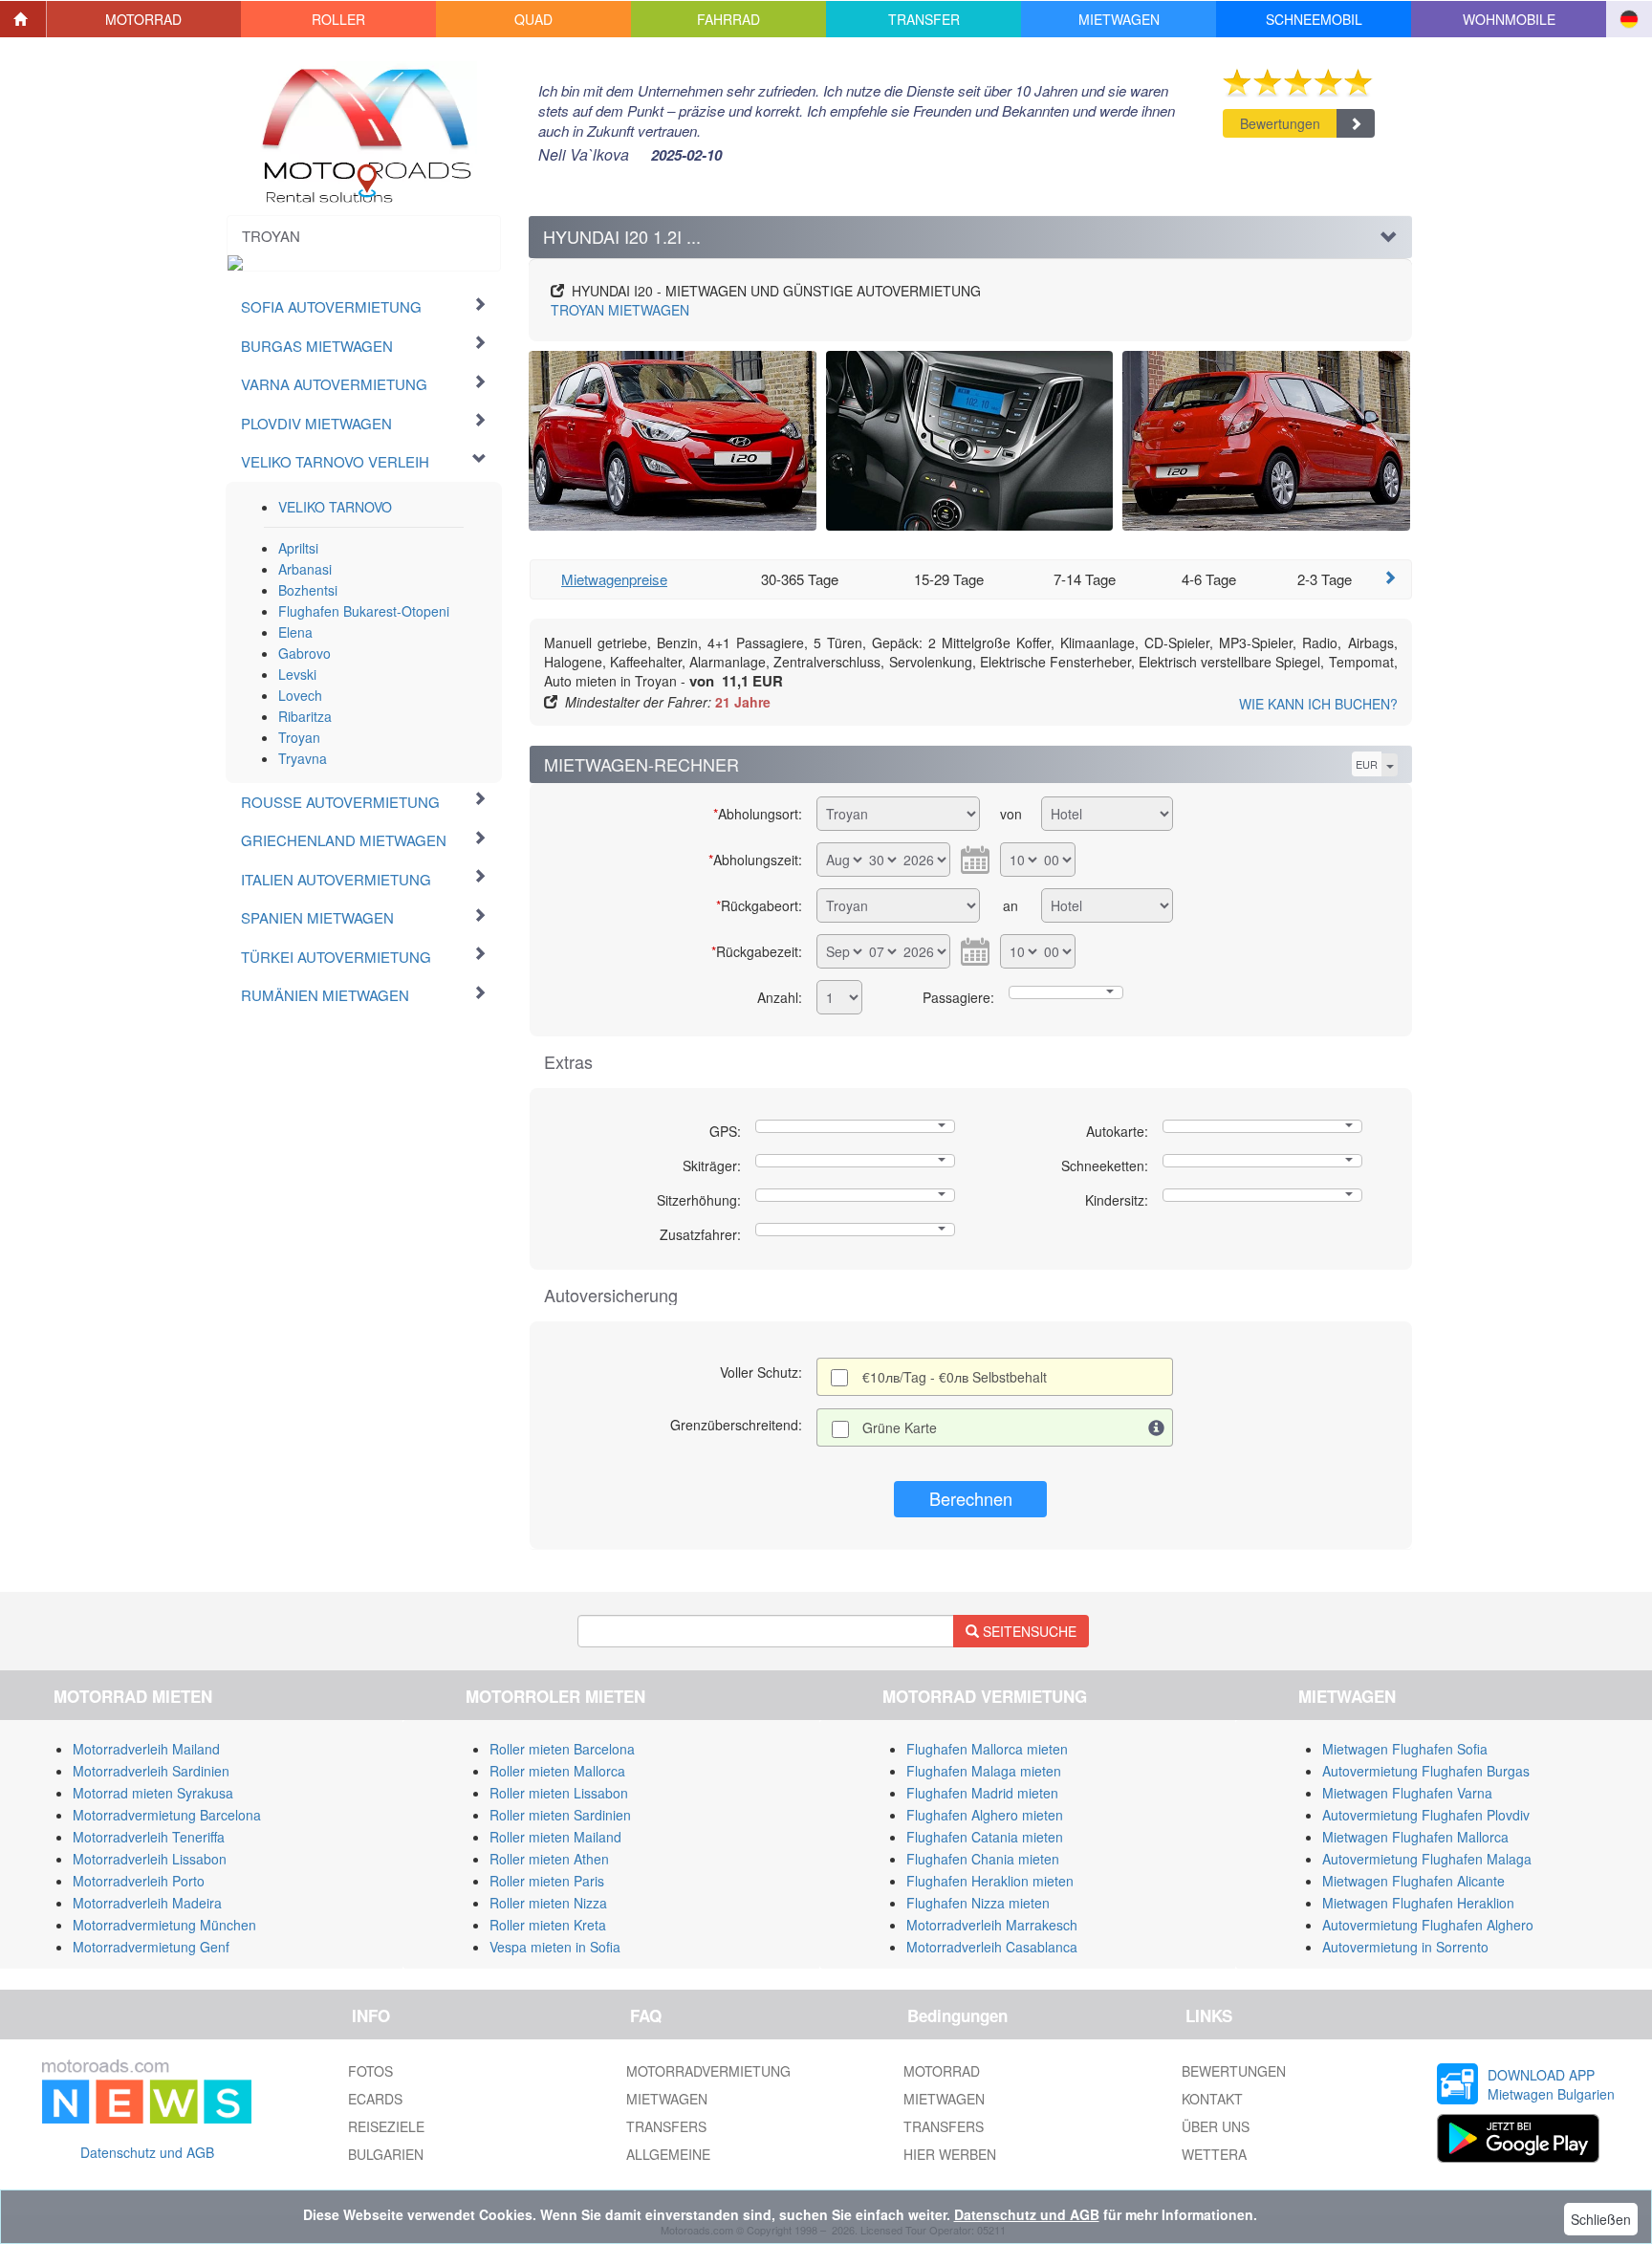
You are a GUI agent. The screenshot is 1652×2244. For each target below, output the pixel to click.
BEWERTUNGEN (1234, 2071)
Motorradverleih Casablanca (992, 1947)
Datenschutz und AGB (147, 2152)
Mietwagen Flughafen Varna (1407, 1793)
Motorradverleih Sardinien (151, 1771)
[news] (147, 2088)
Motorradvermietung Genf (151, 1947)
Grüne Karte (900, 1427)
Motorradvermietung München (164, 1925)
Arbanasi (305, 569)
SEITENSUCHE (1028, 1631)
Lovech (300, 695)
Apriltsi (298, 548)
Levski (297, 674)
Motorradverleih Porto (139, 1881)
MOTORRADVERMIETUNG (708, 2071)
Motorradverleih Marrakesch (992, 1925)
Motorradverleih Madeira (147, 1903)
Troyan (299, 737)
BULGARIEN (386, 2154)
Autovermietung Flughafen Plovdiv (1426, 1815)
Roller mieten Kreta (548, 1925)
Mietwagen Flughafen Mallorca (1415, 1837)
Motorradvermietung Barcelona (167, 1815)
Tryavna (303, 758)
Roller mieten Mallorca (557, 1771)
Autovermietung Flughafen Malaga (1427, 1859)
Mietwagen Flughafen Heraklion (1418, 1903)
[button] (144, 19)
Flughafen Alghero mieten (985, 1815)
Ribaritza (305, 716)
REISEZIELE (386, 2126)
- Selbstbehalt (955, 1377)
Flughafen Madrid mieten (982, 1793)
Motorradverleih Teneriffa (149, 1837)
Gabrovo (304, 653)
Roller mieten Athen (549, 1859)
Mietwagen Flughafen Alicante (1413, 1881)
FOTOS (370, 2071)
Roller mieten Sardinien (560, 1815)
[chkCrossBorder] (1157, 1427)
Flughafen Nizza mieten (978, 1903)
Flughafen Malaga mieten (984, 1771)
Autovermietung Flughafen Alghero (1428, 1925)
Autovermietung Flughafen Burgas (1426, 1771)
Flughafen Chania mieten (983, 1859)
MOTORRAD (942, 2071)
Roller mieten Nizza (548, 1903)
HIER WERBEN (950, 2154)
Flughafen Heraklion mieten (990, 1881)
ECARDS (375, 2099)
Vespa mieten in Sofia (555, 1947)
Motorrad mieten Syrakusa (153, 1793)
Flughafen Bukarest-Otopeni (364, 611)
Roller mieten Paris (547, 1881)
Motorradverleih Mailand (146, 1749)
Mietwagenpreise (614, 579)
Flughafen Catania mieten (985, 1837)
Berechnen (971, 1498)
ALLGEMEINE (668, 2154)
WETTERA (1214, 2154)
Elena (295, 632)
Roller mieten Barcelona (562, 1749)
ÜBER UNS (1216, 2126)
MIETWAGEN (620, 310)
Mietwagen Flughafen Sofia (1405, 1749)
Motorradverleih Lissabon (150, 1859)
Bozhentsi (308, 590)
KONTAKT (1212, 2099)
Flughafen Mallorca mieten (987, 1749)
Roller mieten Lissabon (559, 1793)
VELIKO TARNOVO (335, 507)
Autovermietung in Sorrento (1405, 1947)
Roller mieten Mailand (555, 1837)
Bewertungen (1280, 123)
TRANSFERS (666, 2126)
